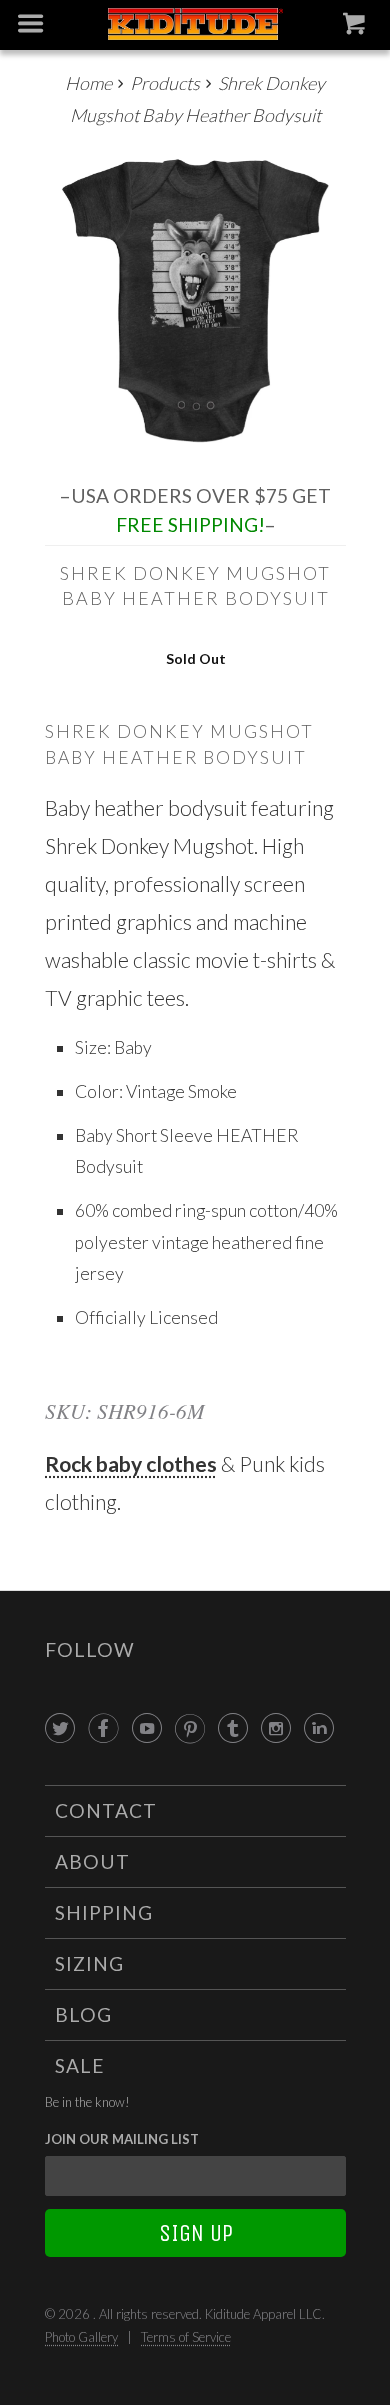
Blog (83, 2014)
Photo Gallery (81, 2337)
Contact (106, 1810)
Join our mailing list (122, 2139)
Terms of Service (186, 2337)
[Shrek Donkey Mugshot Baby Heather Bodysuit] (195, 299)
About (92, 1861)
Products (165, 83)
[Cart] (356, 28)
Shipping (104, 1912)
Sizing (89, 1963)
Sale (80, 2065)
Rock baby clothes (131, 1463)
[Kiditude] (195, 25)
